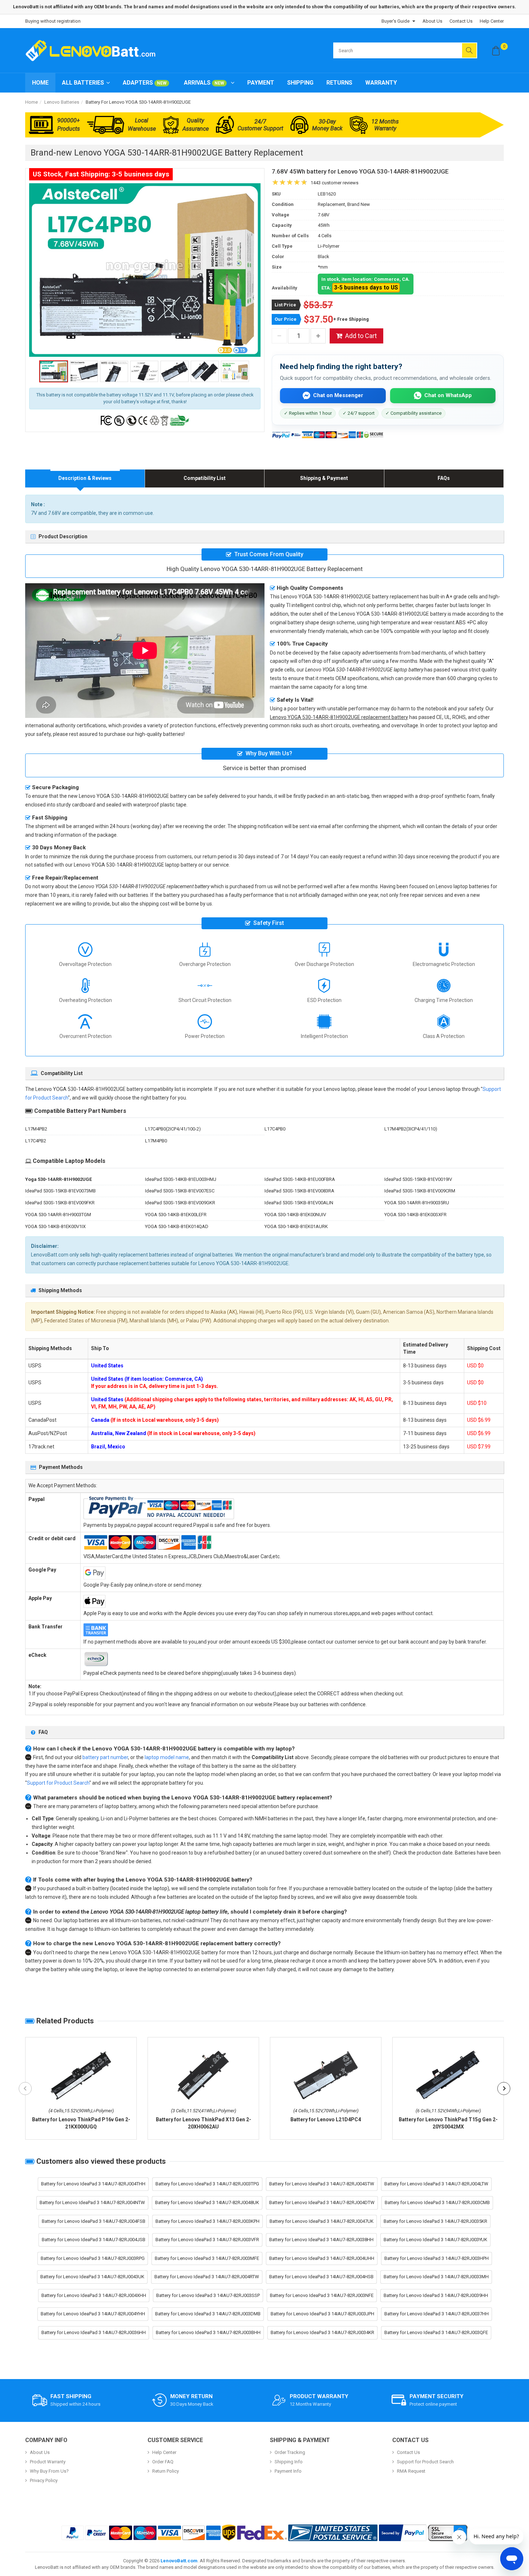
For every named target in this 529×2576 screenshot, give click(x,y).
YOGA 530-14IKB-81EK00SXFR (415, 1215)
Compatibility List (205, 478)
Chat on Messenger (338, 395)
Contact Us (461, 21)
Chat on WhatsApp (448, 395)
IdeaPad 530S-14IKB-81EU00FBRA (300, 1179)
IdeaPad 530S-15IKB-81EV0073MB (60, 1191)
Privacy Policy (44, 2480)
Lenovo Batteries (62, 102)
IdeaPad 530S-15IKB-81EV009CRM (420, 1191)
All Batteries (83, 83)
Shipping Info (289, 2462)
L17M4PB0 (156, 1141)
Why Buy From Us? (49, 2471)
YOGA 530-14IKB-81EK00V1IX (55, 1226)
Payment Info (288, 2471)
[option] (145, 270)
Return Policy (166, 2471)
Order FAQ (163, 2462)
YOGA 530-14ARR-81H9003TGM (58, 1215)
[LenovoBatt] (93, 50)
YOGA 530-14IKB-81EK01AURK (296, 1226)
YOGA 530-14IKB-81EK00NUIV (295, 1215)
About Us (432, 21)
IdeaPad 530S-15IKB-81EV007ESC (180, 1191)
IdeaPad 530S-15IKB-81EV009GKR (180, 1203)
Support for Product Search (58, 1783)
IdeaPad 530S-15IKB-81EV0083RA (299, 1191)
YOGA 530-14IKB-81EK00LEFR (176, 1215)
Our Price (286, 319)
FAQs (444, 478)
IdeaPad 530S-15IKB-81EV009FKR (60, 1203)
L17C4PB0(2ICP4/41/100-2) (173, 1129)
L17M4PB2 (36, 1129)
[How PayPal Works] (403, 2533)
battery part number (105, 1757)
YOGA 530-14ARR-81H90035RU (417, 1203)
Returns (339, 83)
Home (40, 83)
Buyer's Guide (395, 21)
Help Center (492, 21)
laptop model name (167, 1757)
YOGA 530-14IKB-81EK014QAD (177, 1226)
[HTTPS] (448, 2533)
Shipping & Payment (324, 478)
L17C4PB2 (36, 1141)
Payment (261, 83)
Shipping (300, 83)
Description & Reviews (85, 478)
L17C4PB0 (275, 1129)
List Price (285, 305)
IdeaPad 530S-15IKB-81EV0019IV (418, 1179)
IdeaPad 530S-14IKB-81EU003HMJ (181, 1179)
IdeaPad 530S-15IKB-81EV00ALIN (299, 1203)
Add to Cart (361, 336)
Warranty (381, 83)
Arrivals (204, 83)
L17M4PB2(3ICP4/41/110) (411, 1129)
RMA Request (411, 2471)
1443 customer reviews (334, 183)
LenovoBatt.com (179, 2561)
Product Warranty (48, 2462)
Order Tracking (290, 2452)
